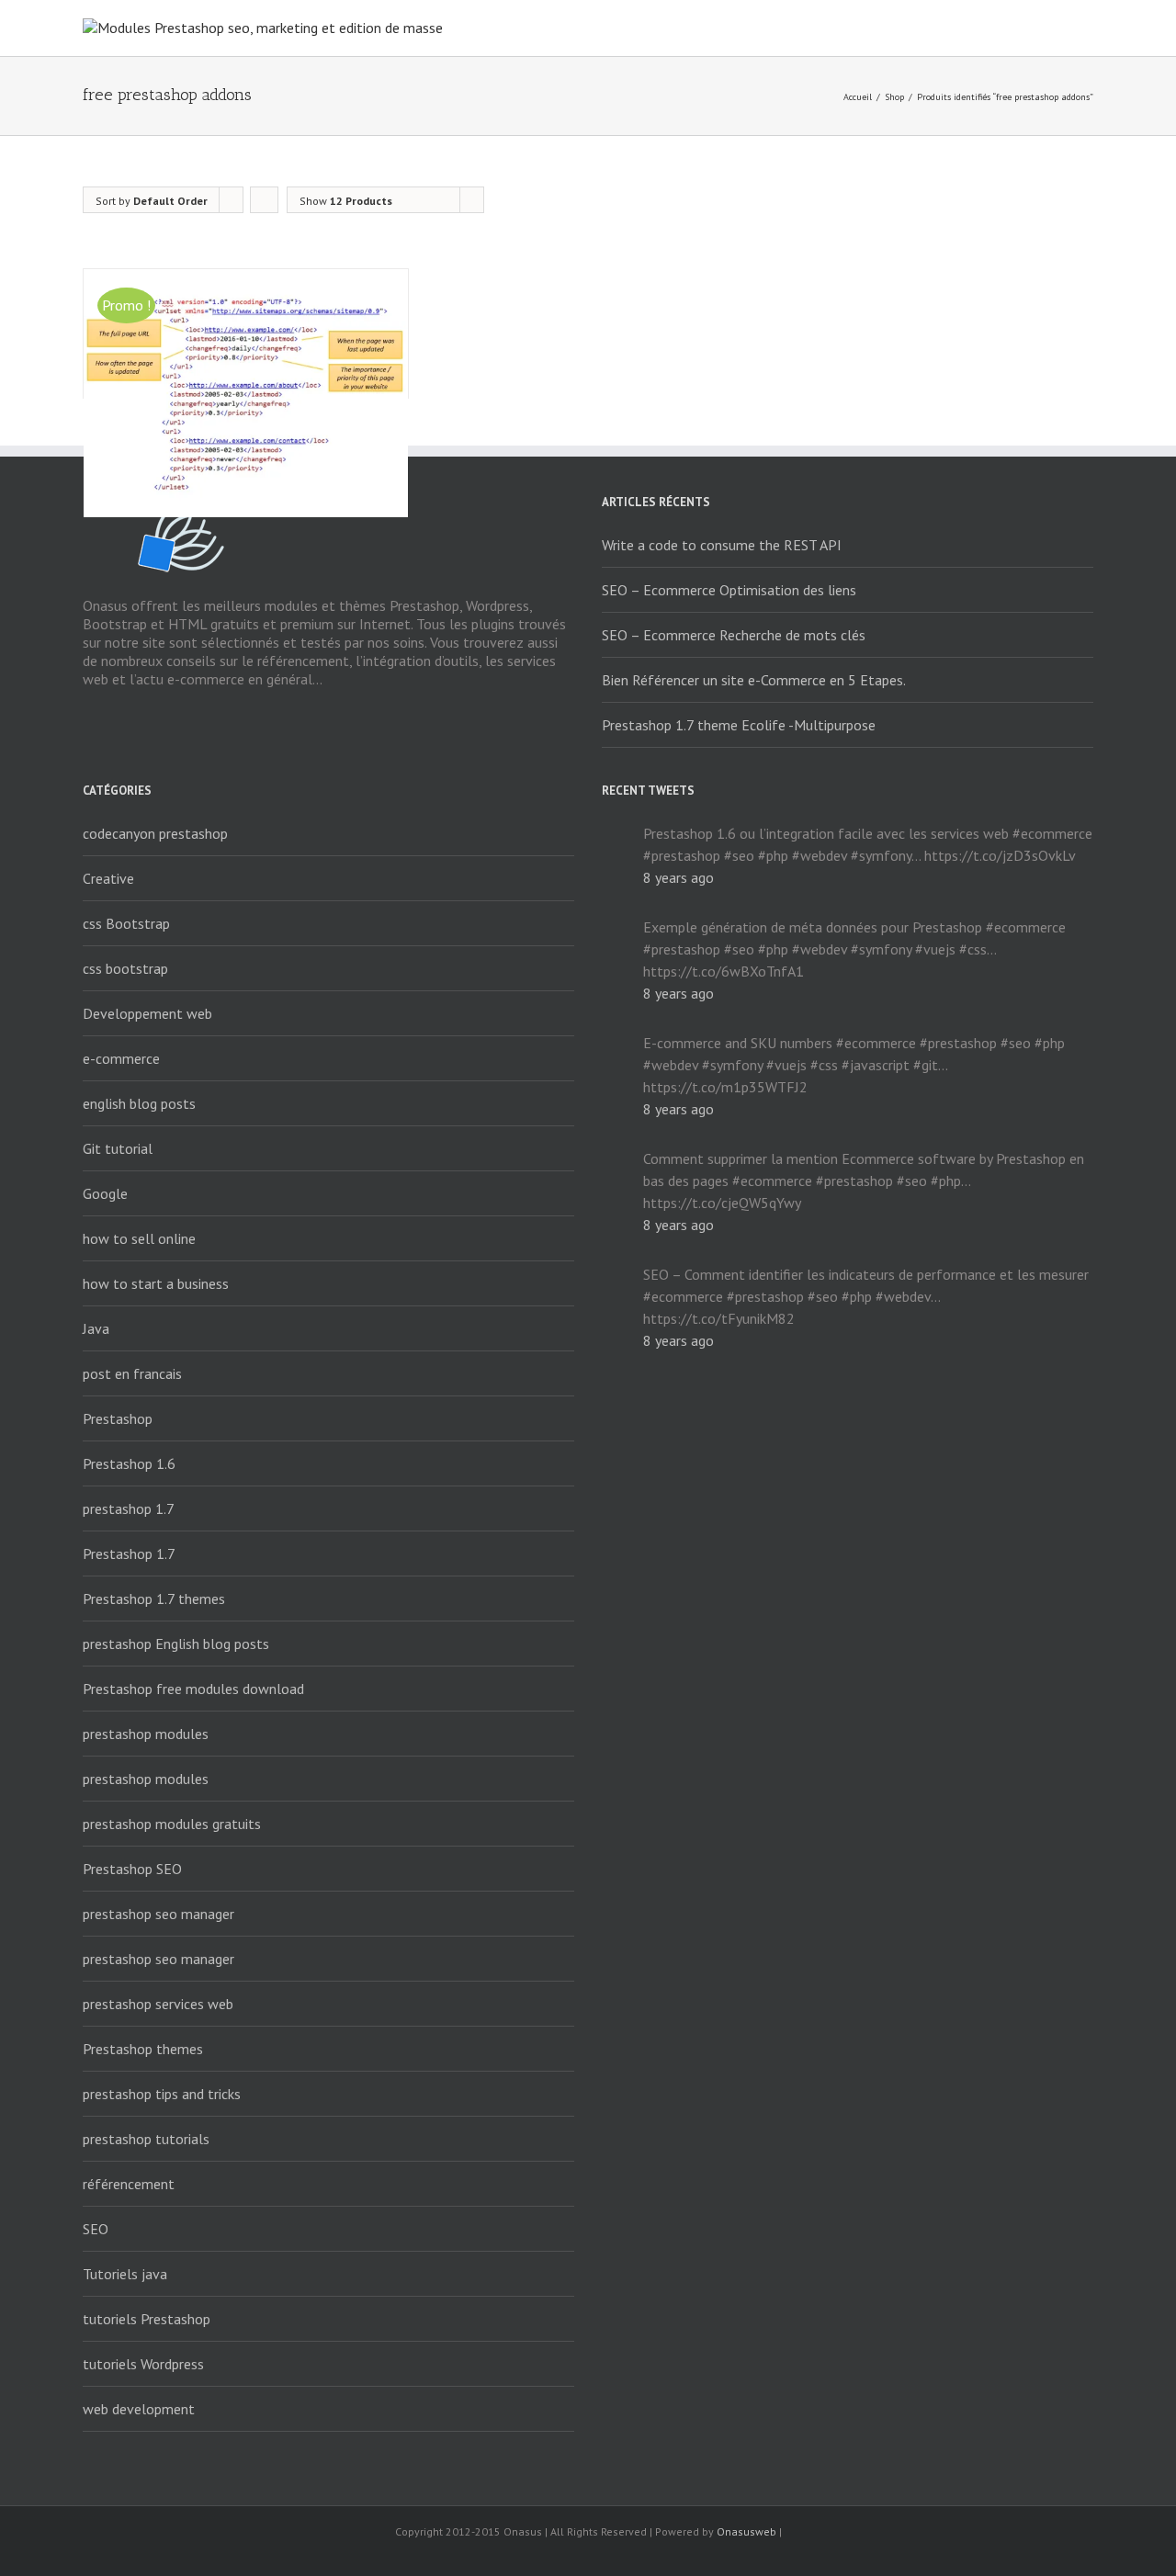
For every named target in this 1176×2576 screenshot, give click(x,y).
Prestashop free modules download (193, 1689)
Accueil (858, 97)
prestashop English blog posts (176, 1644)
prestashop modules (146, 1734)
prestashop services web (158, 2004)
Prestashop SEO (132, 1869)
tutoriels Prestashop (147, 2319)
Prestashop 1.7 (129, 1554)
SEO (96, 2229)
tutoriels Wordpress (143, 2364)
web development (139, 2409)
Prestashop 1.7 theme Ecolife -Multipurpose (739, 725)
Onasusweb (746, 2531)
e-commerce (121, 1058)
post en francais (132, 1373)
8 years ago (678, 877)
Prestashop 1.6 (129, 1463)
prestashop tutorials (146, 2139)
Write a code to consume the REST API (722, 545)
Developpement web (147, 1013)
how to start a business (156, 1283)
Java (96, 1328)
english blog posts (139, 1103)
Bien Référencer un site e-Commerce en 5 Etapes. (754, 680)
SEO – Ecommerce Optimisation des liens (729, 590)
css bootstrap (125, 968)
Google (105, 1193)
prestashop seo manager (158, 1914)
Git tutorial (118, 1148)
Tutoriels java (125, 2274)
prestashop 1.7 (129, 1508)
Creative (108, 878)
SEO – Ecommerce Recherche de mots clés (734, 635)
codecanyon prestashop (155, 833)
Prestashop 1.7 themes (154, 1599)
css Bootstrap (126, 923)
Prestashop (118, 1418)
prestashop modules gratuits (172, 1824)
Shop (894, 97)
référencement (129, 2184)
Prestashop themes (143, 2049)
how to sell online (139, 1238)
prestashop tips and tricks (162, 2094)
